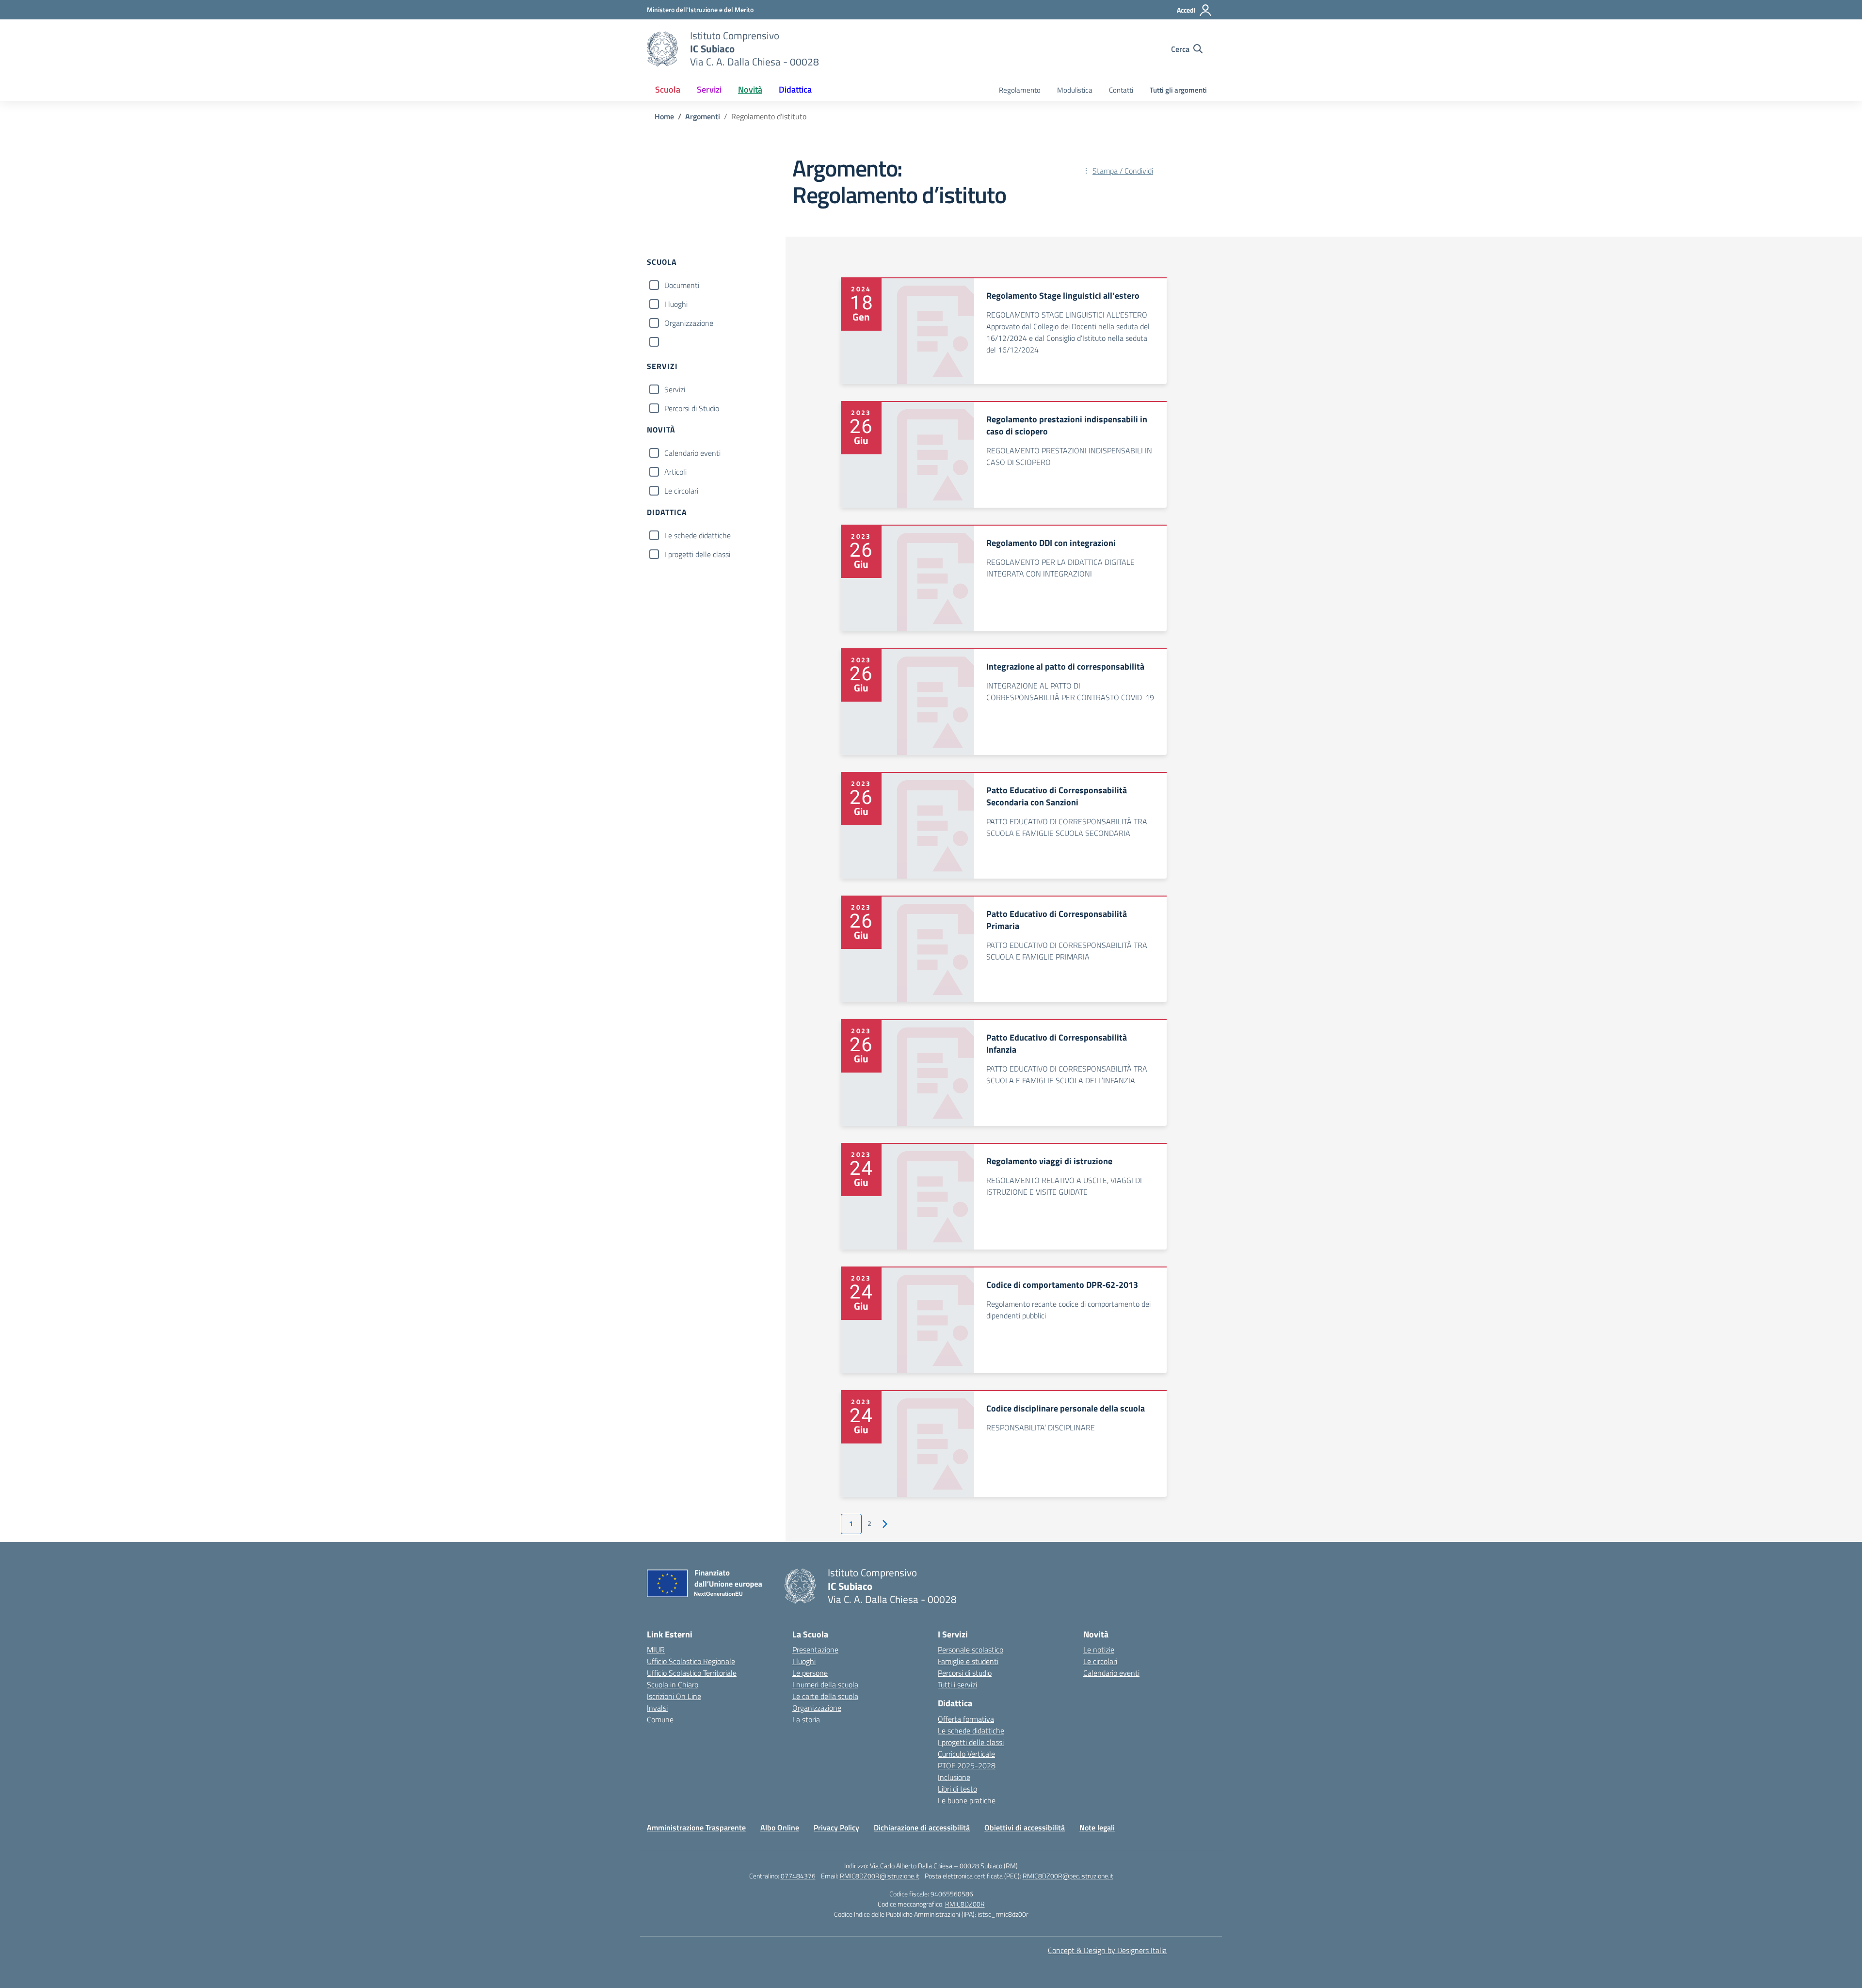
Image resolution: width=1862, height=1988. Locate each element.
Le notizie (1099, 1650)
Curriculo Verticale (966, 1754)
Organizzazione (689, 323)
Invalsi (657, 1708)
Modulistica (1075, 90)
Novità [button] (750, 89)
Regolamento (1020, 90)
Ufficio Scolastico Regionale (691, 1661)
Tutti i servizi (957, 1684)
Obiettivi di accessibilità (1025, 1828)
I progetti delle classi (697, 554)
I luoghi (676, 304)
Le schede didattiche (698, 535)
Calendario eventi (692, 453)
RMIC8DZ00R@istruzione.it (880, 1876)
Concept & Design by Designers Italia (1107, 1950)
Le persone (810, 1673)
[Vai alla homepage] (662, 49)
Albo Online (780, 1828)
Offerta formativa (966, 1719)
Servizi (675, 389)
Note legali (1097, 1828)
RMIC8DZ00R (965, 1904)
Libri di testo (957, 1789)
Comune (660, 1719)
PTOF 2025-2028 (967, 1765)
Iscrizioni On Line (674, 1696)
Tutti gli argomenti (1178, 90)
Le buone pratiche (967, 1800)
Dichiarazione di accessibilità (922, 1828)
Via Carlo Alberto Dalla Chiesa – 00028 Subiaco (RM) (944, 1866)
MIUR (656, 1650)
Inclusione (954, 1777)
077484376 (798, 1876)
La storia (806, 1719)
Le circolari (681, 491)
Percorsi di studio (965, 1673)
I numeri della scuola (825, 1684)
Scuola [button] (668, 89)
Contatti (1121, 90)
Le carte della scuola (825, 1696)
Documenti (682, 285)
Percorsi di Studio (692, 408)
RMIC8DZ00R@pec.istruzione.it (1068, 1876)
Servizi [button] (709, 89)
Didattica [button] (795, 89)
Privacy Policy (836, 1828)
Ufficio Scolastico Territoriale (692, 1673)
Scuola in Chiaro (673, 1684)
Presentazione (815, 1650)
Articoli (675, 472)
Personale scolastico (971, 1650)
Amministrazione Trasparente (696, 1828)
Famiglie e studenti (968, 1661)
